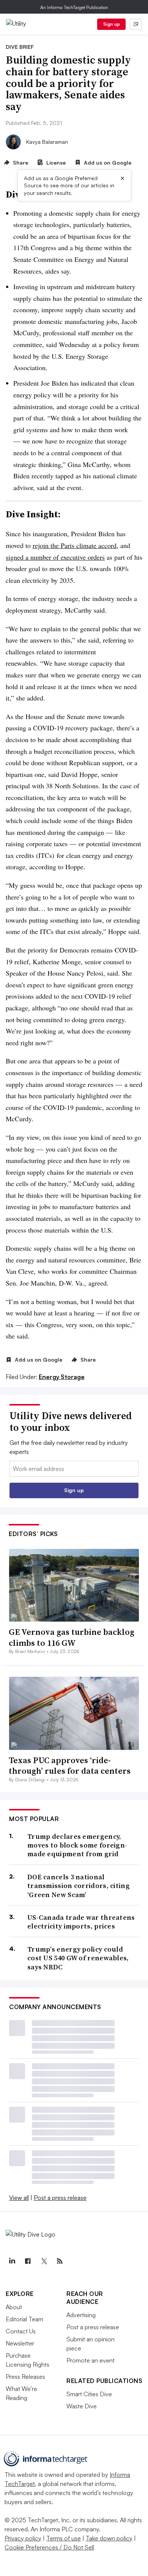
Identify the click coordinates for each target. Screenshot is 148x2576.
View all (19, 2198)
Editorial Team (24, 2319)
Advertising (81, 2315)
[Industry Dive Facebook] (28, 2261)
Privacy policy (23, 2538)
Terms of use (64, 2538)
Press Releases (25, 2377)
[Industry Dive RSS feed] (60, 2261)
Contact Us (21, 2331)
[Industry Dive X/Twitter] (44, 2261)
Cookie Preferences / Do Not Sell (49, 2547)
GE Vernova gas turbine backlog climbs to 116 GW (72, 1637)
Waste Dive (82, 2406)
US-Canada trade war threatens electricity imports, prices (81, 1922)
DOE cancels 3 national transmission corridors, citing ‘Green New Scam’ (79, 1886)
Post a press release (60, 2198)
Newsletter (20, 2343)
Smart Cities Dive (89, 2394)
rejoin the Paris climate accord (75, 545)
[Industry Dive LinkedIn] (12, 2261)
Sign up (112, 24)
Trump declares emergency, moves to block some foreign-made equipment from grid (77, 1845)
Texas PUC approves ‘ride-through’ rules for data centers (70, 1766)
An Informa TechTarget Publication (74, 7)
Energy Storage (62, 1377)
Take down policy (109, 2538)
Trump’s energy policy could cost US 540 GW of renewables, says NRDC (78, 1958)
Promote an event (91, 2360)
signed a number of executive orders (55, 557)
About (14, 2307)
